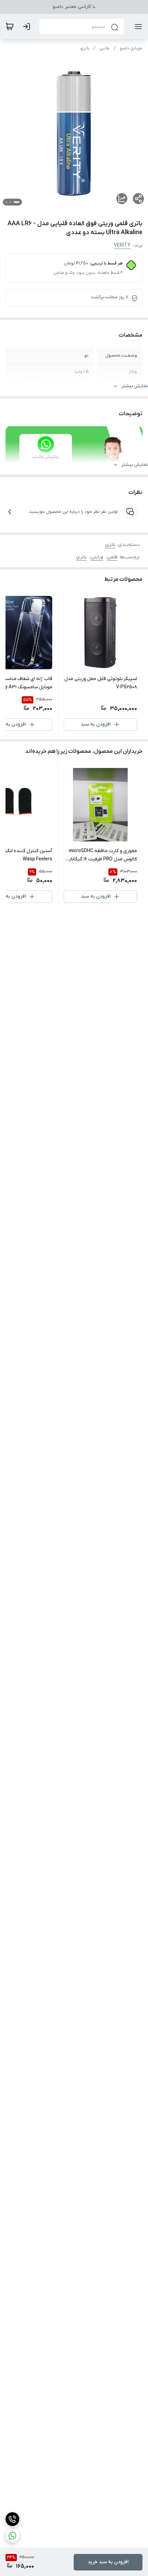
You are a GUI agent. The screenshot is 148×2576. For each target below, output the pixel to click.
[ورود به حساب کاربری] (28, 27)
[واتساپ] (12, 2536)
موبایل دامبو (131, 48)
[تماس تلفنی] (12, 2519)
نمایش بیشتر (135, 386)
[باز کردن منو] (137, 27)
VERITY (122, 245)
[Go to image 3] (6, 202)
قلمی (112, 557)
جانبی (105, 48)
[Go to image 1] (17, 202)
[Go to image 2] (10, 202)
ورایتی (97, 557)
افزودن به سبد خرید (108, 2562)
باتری (85, 48)
